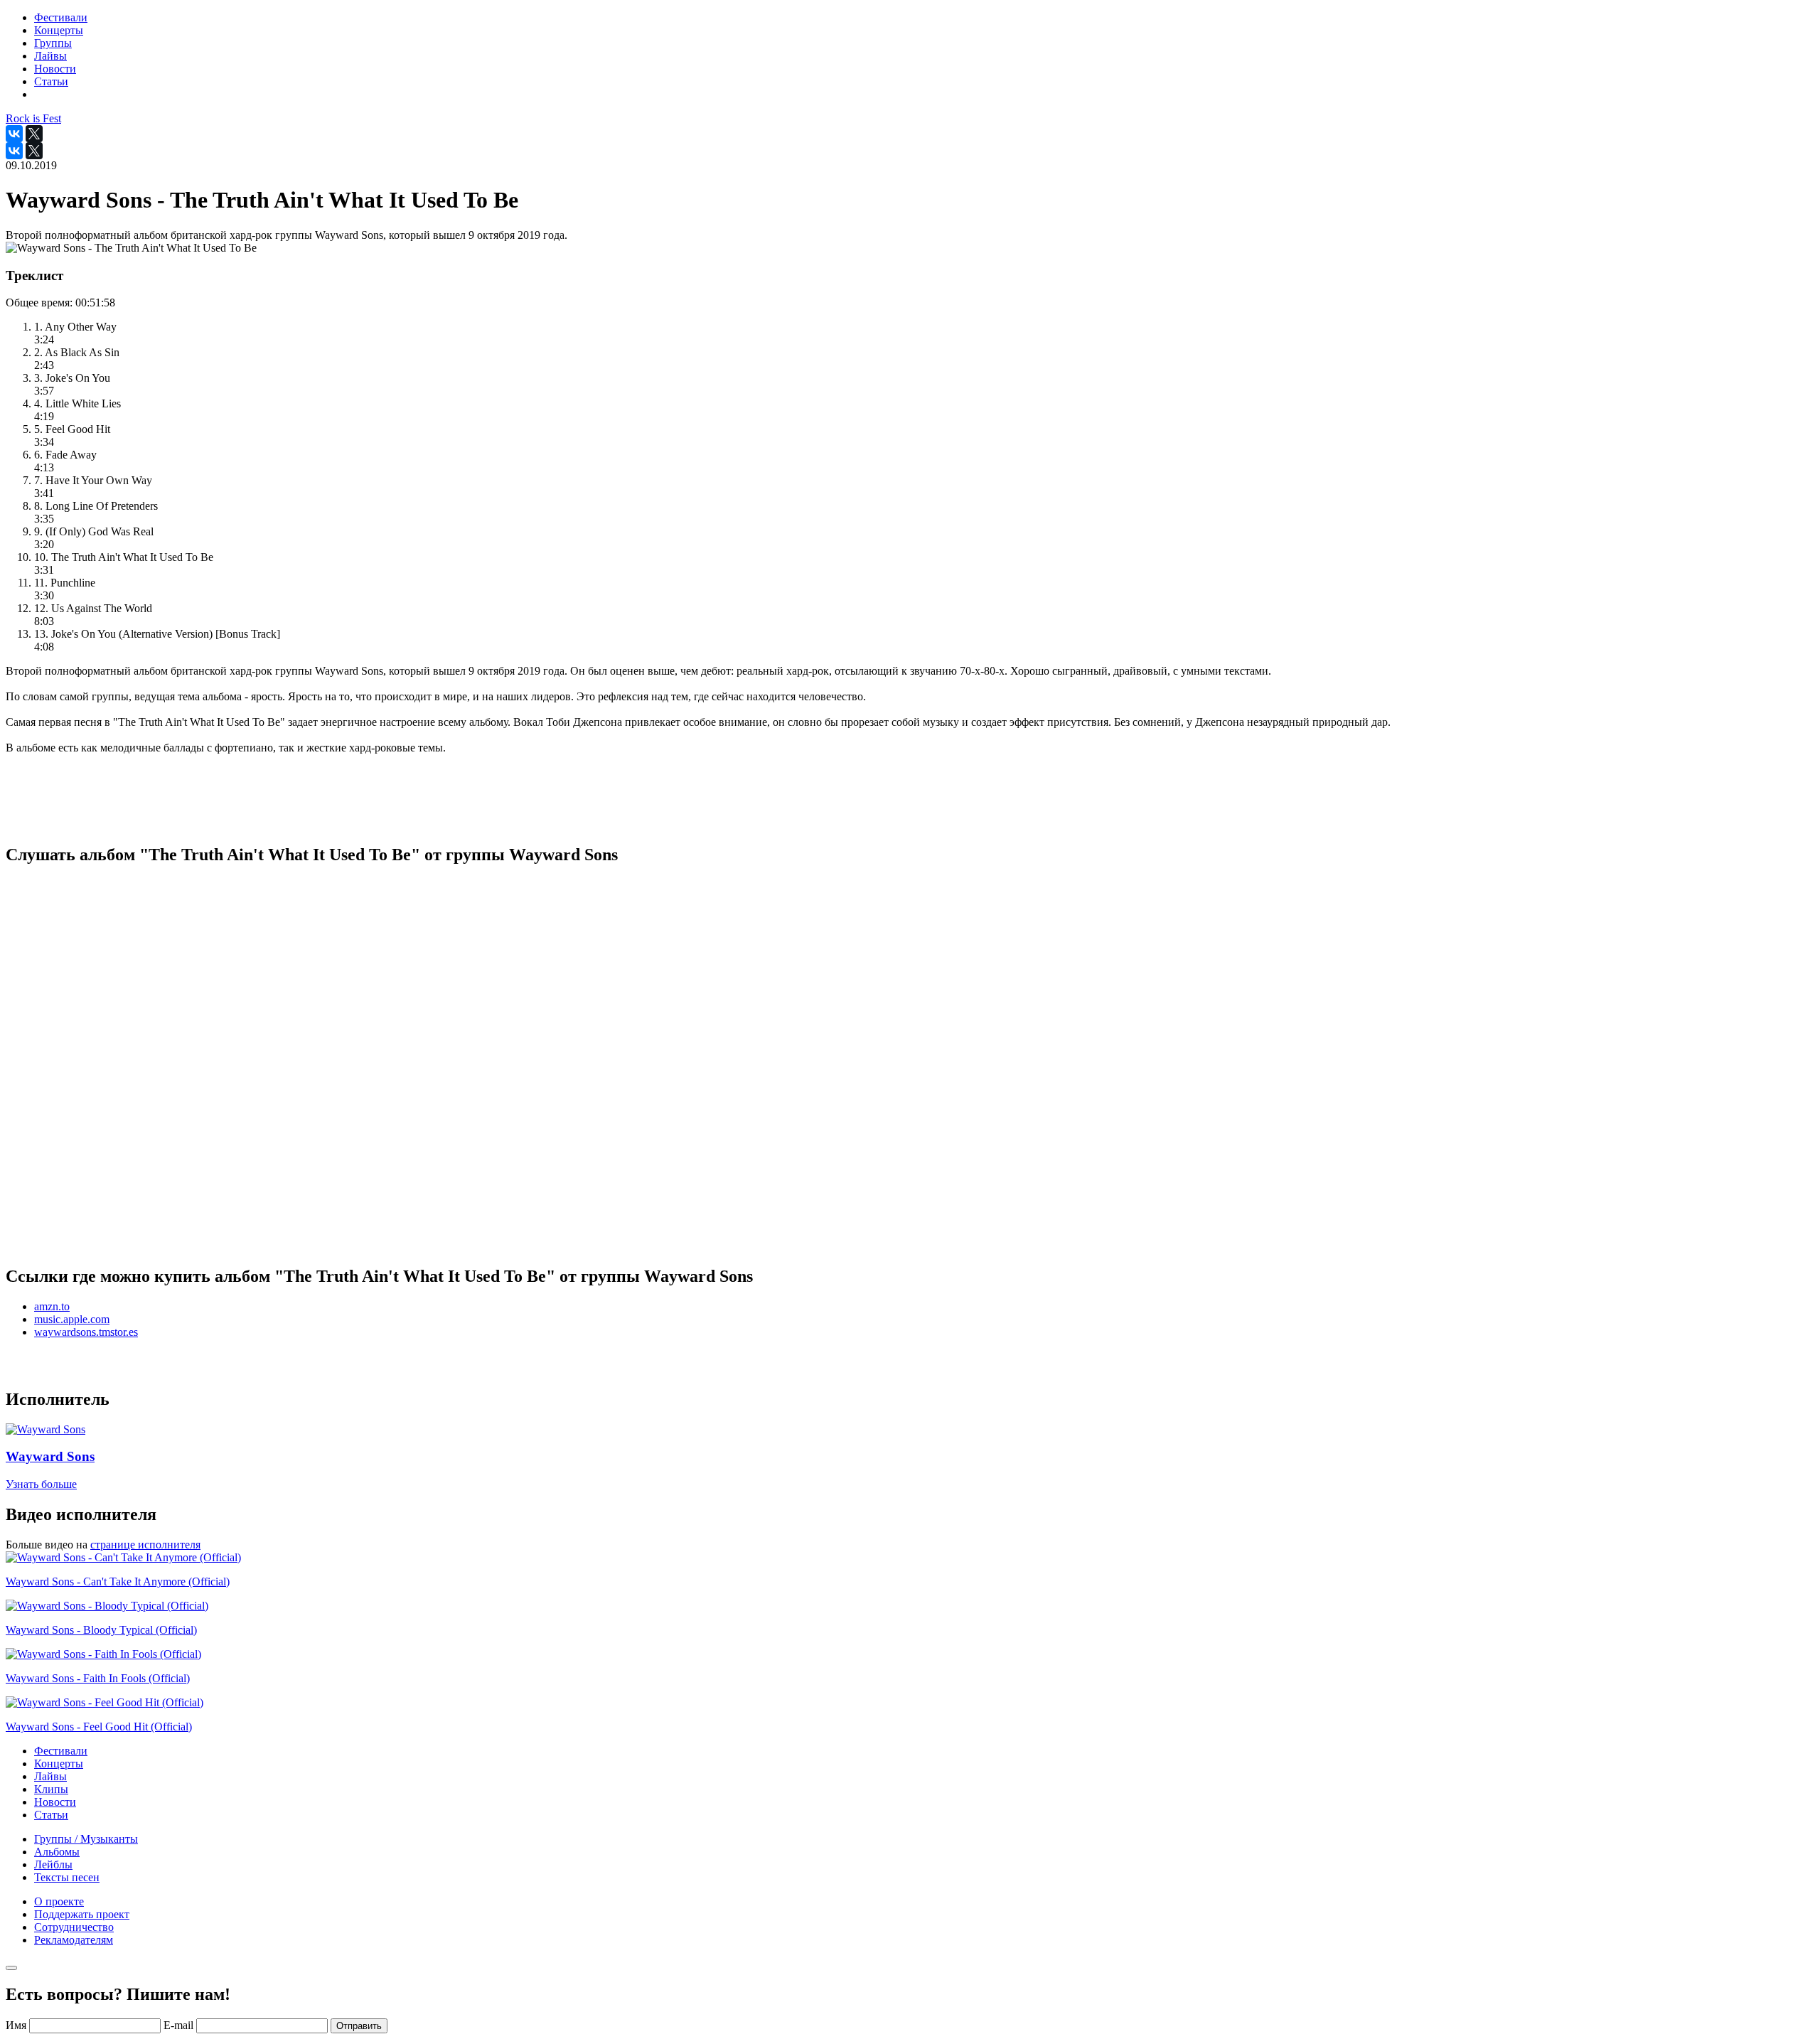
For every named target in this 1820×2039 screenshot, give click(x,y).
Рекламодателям (74, 1940)
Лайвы (50, 1776)
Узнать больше (41, 1484)
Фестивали (61, 1751)
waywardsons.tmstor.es (86, 1332)
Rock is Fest (33, 118)
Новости (55, 1802)
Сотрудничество (74, 1927)
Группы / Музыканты (86, 1839)
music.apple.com (72, 1319)
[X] (34, 134)
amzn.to (52, 1306)
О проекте (59, 1901)
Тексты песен (67, 1877)
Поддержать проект (82, 1914)
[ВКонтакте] (14, 134)
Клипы (51, 1789)
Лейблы (53, 1864)
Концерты (59, 1764)
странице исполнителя (145, 1545)
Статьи (51, 1815)
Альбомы (57, 1852)
